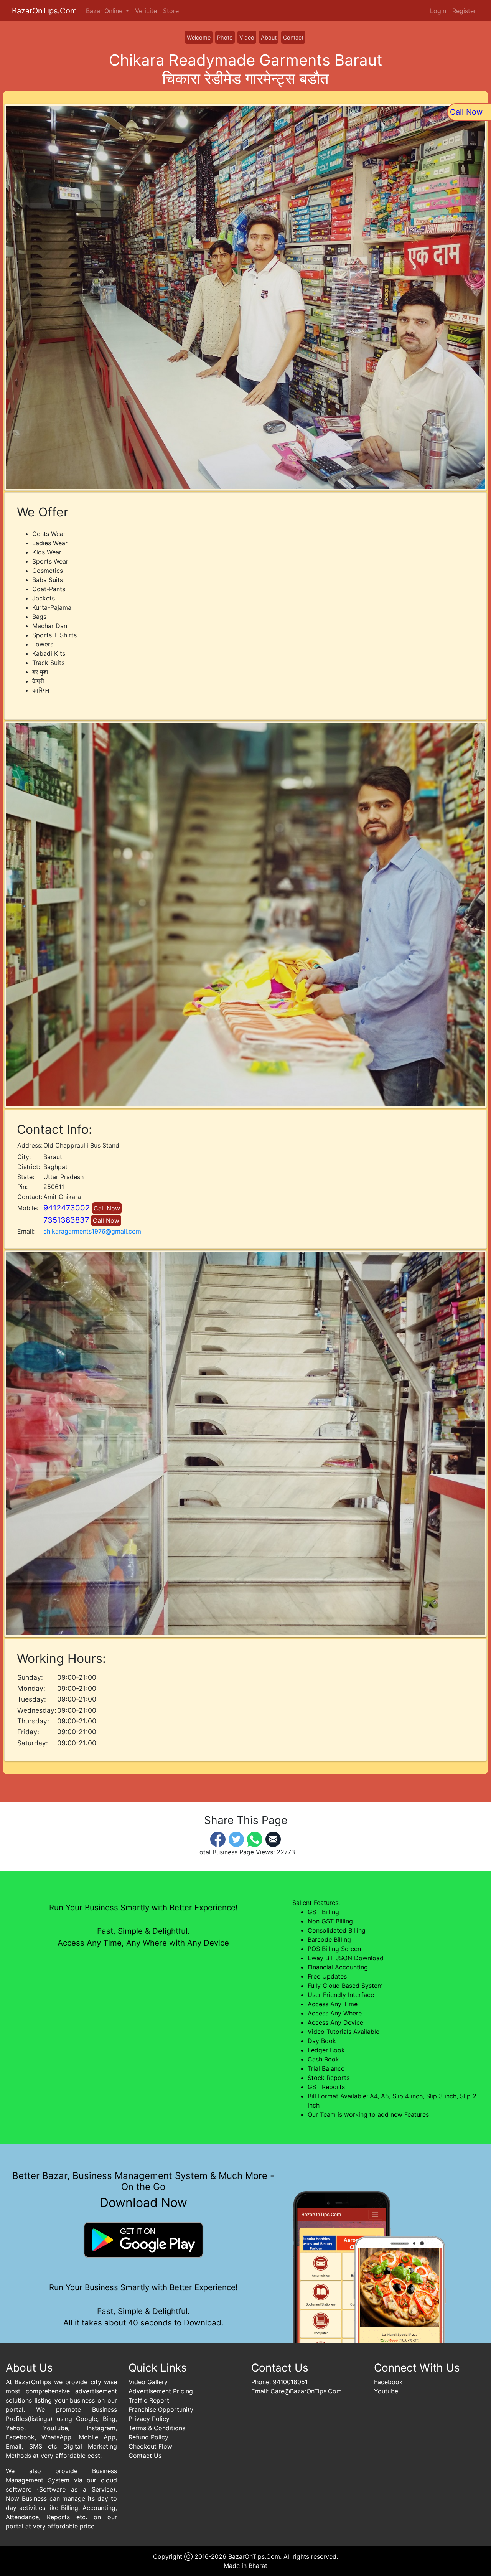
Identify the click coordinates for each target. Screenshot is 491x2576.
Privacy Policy (149, 2419)
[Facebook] (218, 1839)
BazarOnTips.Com (44, 11)
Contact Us (145, 2456)
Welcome (199, 37)
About (269, 37)
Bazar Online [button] (105, 11)
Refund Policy (148, 2437)
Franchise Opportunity (161, 2409)
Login (438, 11)
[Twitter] (236, 1839)
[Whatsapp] (255, 1839)
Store (171, 11)
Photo (225, 37)
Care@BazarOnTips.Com (306, 2391)
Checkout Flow (150, 2446)
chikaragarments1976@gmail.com (92, 1231)
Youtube (386, 2391)
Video (247, 37)
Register (464, 11)
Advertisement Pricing (161, 2391)
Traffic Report (149, 2400)
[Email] (273, 1839)
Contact (293, 37)
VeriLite (146, 11)
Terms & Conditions (157, 2428)
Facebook (388, 2382)
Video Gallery (148, 2382)
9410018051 (290, 2382)
